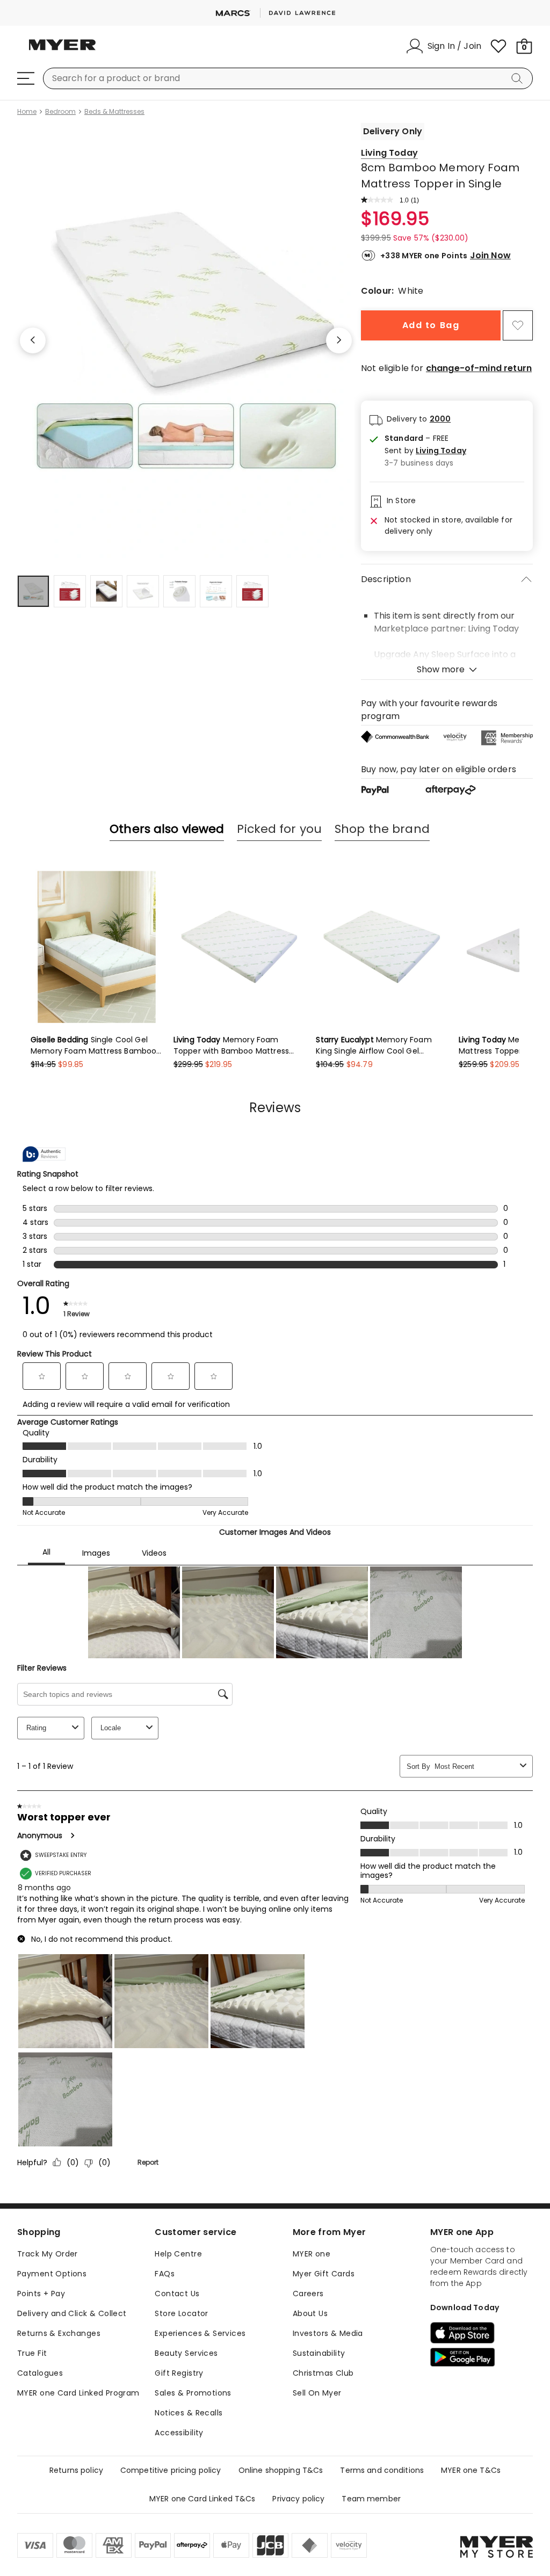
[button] (425, 451)
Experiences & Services (200, 2333)
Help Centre (178, 2254)
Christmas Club (323, 2373)
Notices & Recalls (189, 2413)
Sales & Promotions (193, 2393)
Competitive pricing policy (171, 2470)
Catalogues (40, 2373)
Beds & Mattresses (114, 112)
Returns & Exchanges (59, 2333)
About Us (310, 2313)
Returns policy (76, 2470)
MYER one (312, 2254)
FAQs (165, 2274)
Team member (371, 2499)
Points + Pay (41, 2294)
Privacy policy (298, 2499)
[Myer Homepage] (62, 51)
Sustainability (319, 2353)
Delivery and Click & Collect (72, 2313)
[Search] (519, 78)
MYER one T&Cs (471, 2470)
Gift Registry (179, 2373)
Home (27, 112)
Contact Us (177, 2294)
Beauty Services (186, 2353)
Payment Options (52, 2274)
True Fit (32, 2353)
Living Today (389, 153)
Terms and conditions (382, 2470)
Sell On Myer (317, 2393)
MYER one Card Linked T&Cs (202, 2499)
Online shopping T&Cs (281, 2470)
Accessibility (179, 2433)
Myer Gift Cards (324, 2274)
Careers (308, 2294)
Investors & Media (328, 2333)
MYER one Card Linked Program (78, 2393)
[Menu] (26, 78)
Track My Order (48, 2254)
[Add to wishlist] (518, 325)
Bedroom (60, 112)
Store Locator (181, 2313)
